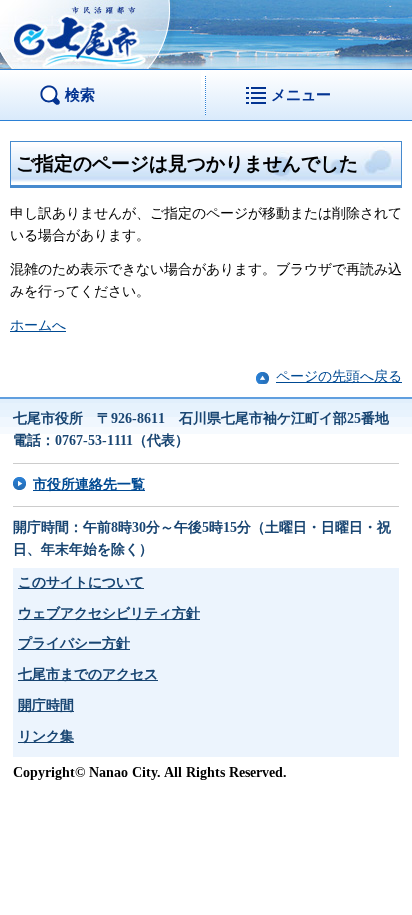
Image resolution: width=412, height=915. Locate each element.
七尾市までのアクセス (88, 674)
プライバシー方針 (74, 643)
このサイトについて (81, 582)
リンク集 (46, 736)
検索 (80, 94)
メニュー (301, 94)
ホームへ (38, 325)
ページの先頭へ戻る (339, 376)
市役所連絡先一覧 (89, 484)
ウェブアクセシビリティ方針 (109, 613)
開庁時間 (46, 705)
